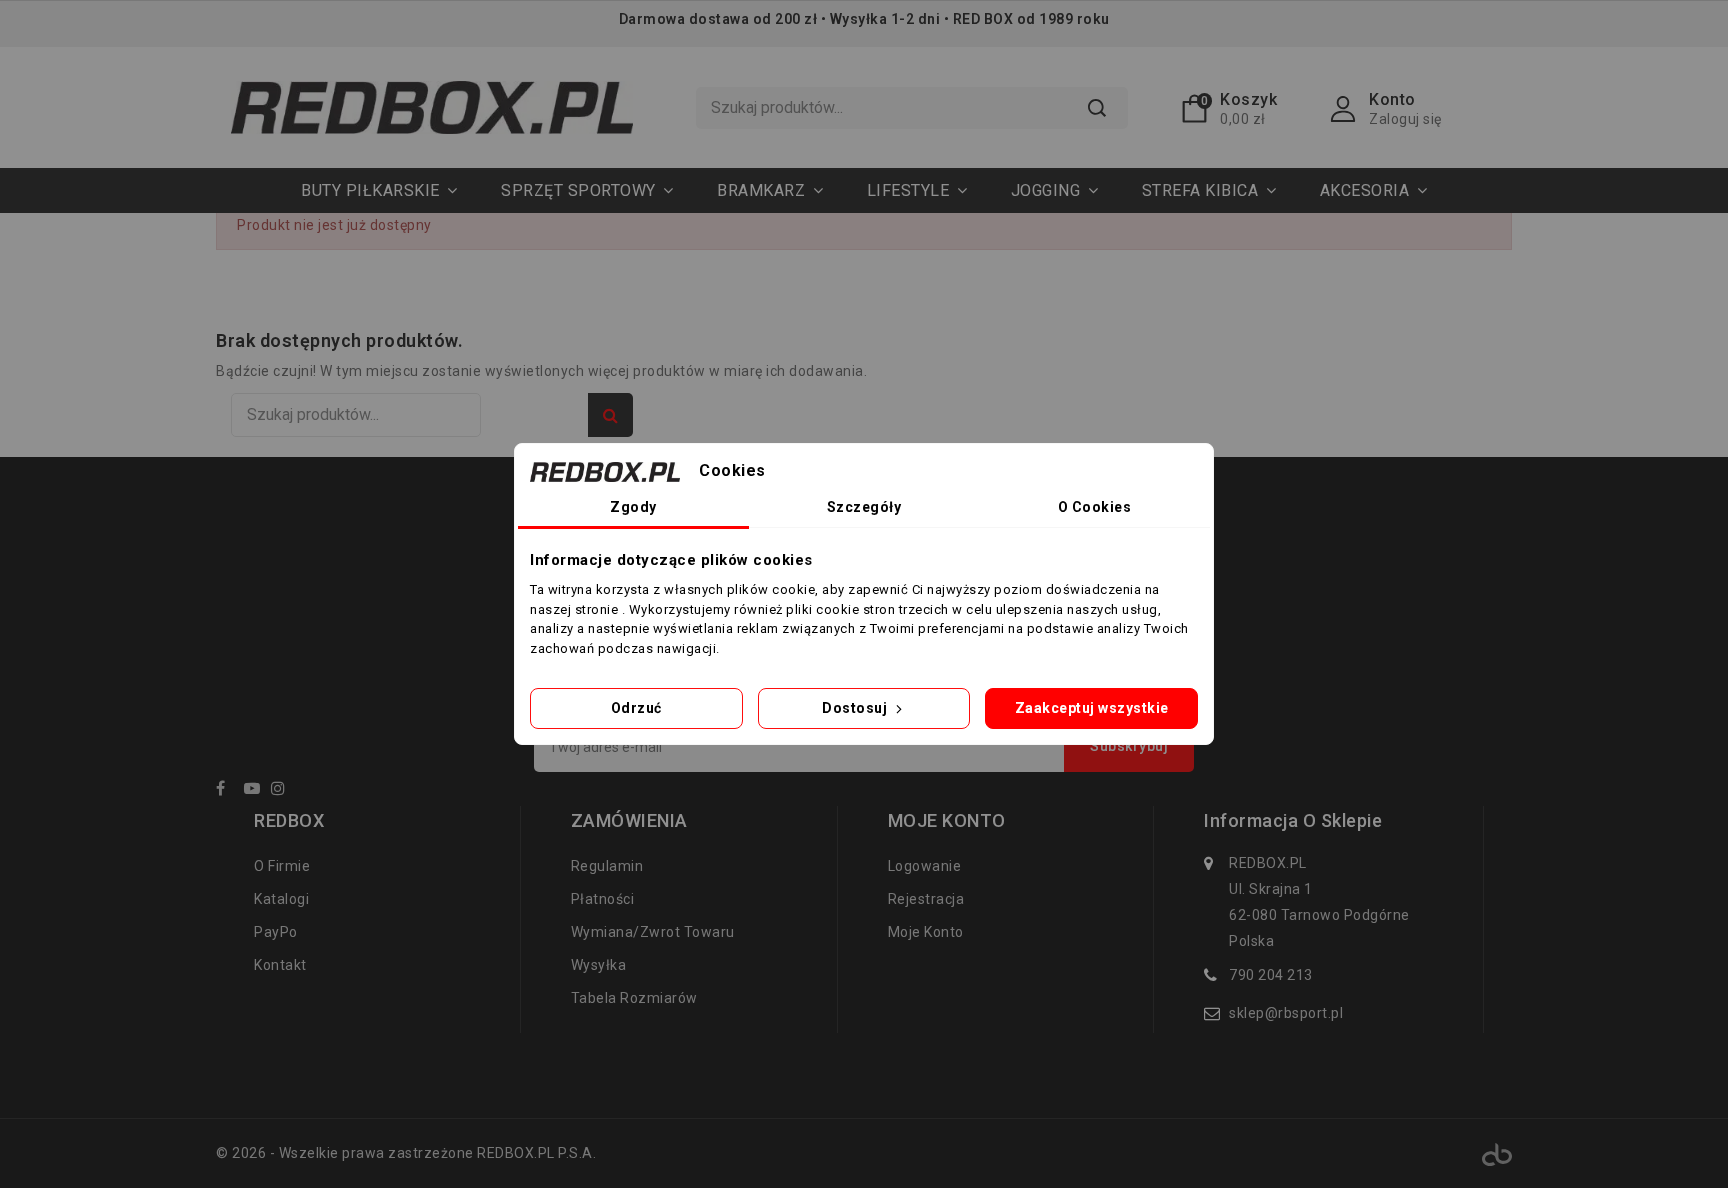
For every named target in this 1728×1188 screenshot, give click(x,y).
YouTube (256, 791)
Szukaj (1097, 108)
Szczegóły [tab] (864, 507)
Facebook (228, 791)
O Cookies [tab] (1095, 507)
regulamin (607, 866)
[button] (587, 190)
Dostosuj (856, 708)
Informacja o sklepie (1293, 821)
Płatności (603, 899)
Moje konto (926, 932)
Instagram (283, 791)
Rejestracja (926, 899)
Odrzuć (636, 708)
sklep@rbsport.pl (1286, 1013)
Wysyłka (599, 965)
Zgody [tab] (633, 507)
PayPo (276, 932)
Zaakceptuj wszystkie (1092, 708)
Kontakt (280, 965)
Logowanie (925, 866)
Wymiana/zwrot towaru (653, 932)
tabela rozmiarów (634, 998)
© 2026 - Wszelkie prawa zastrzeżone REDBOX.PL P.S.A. (406, 1153)
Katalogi (281, 899)
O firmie (282, 866)
